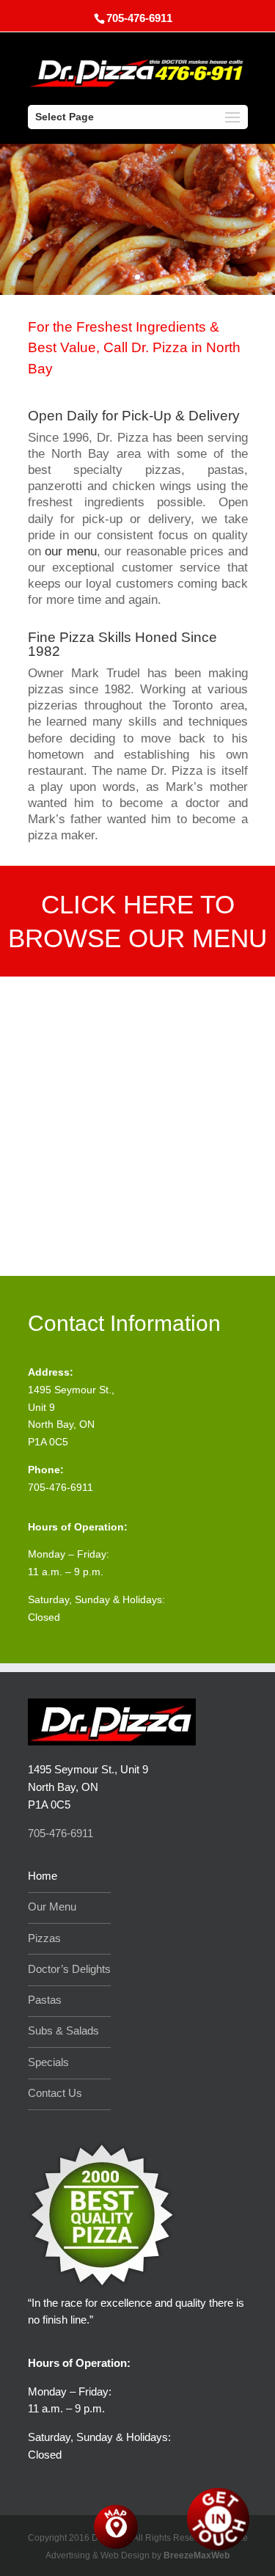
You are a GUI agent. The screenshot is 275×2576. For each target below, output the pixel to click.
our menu (69, 551)
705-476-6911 (137, 261)
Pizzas (44, 1938)
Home (43, 1876)
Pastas (45, 2000)
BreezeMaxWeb (197, 2555)
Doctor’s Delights (69, 1969)
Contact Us (55, 2093)
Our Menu (52, 1907)
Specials (48, 2062)
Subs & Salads (63, 2030)
